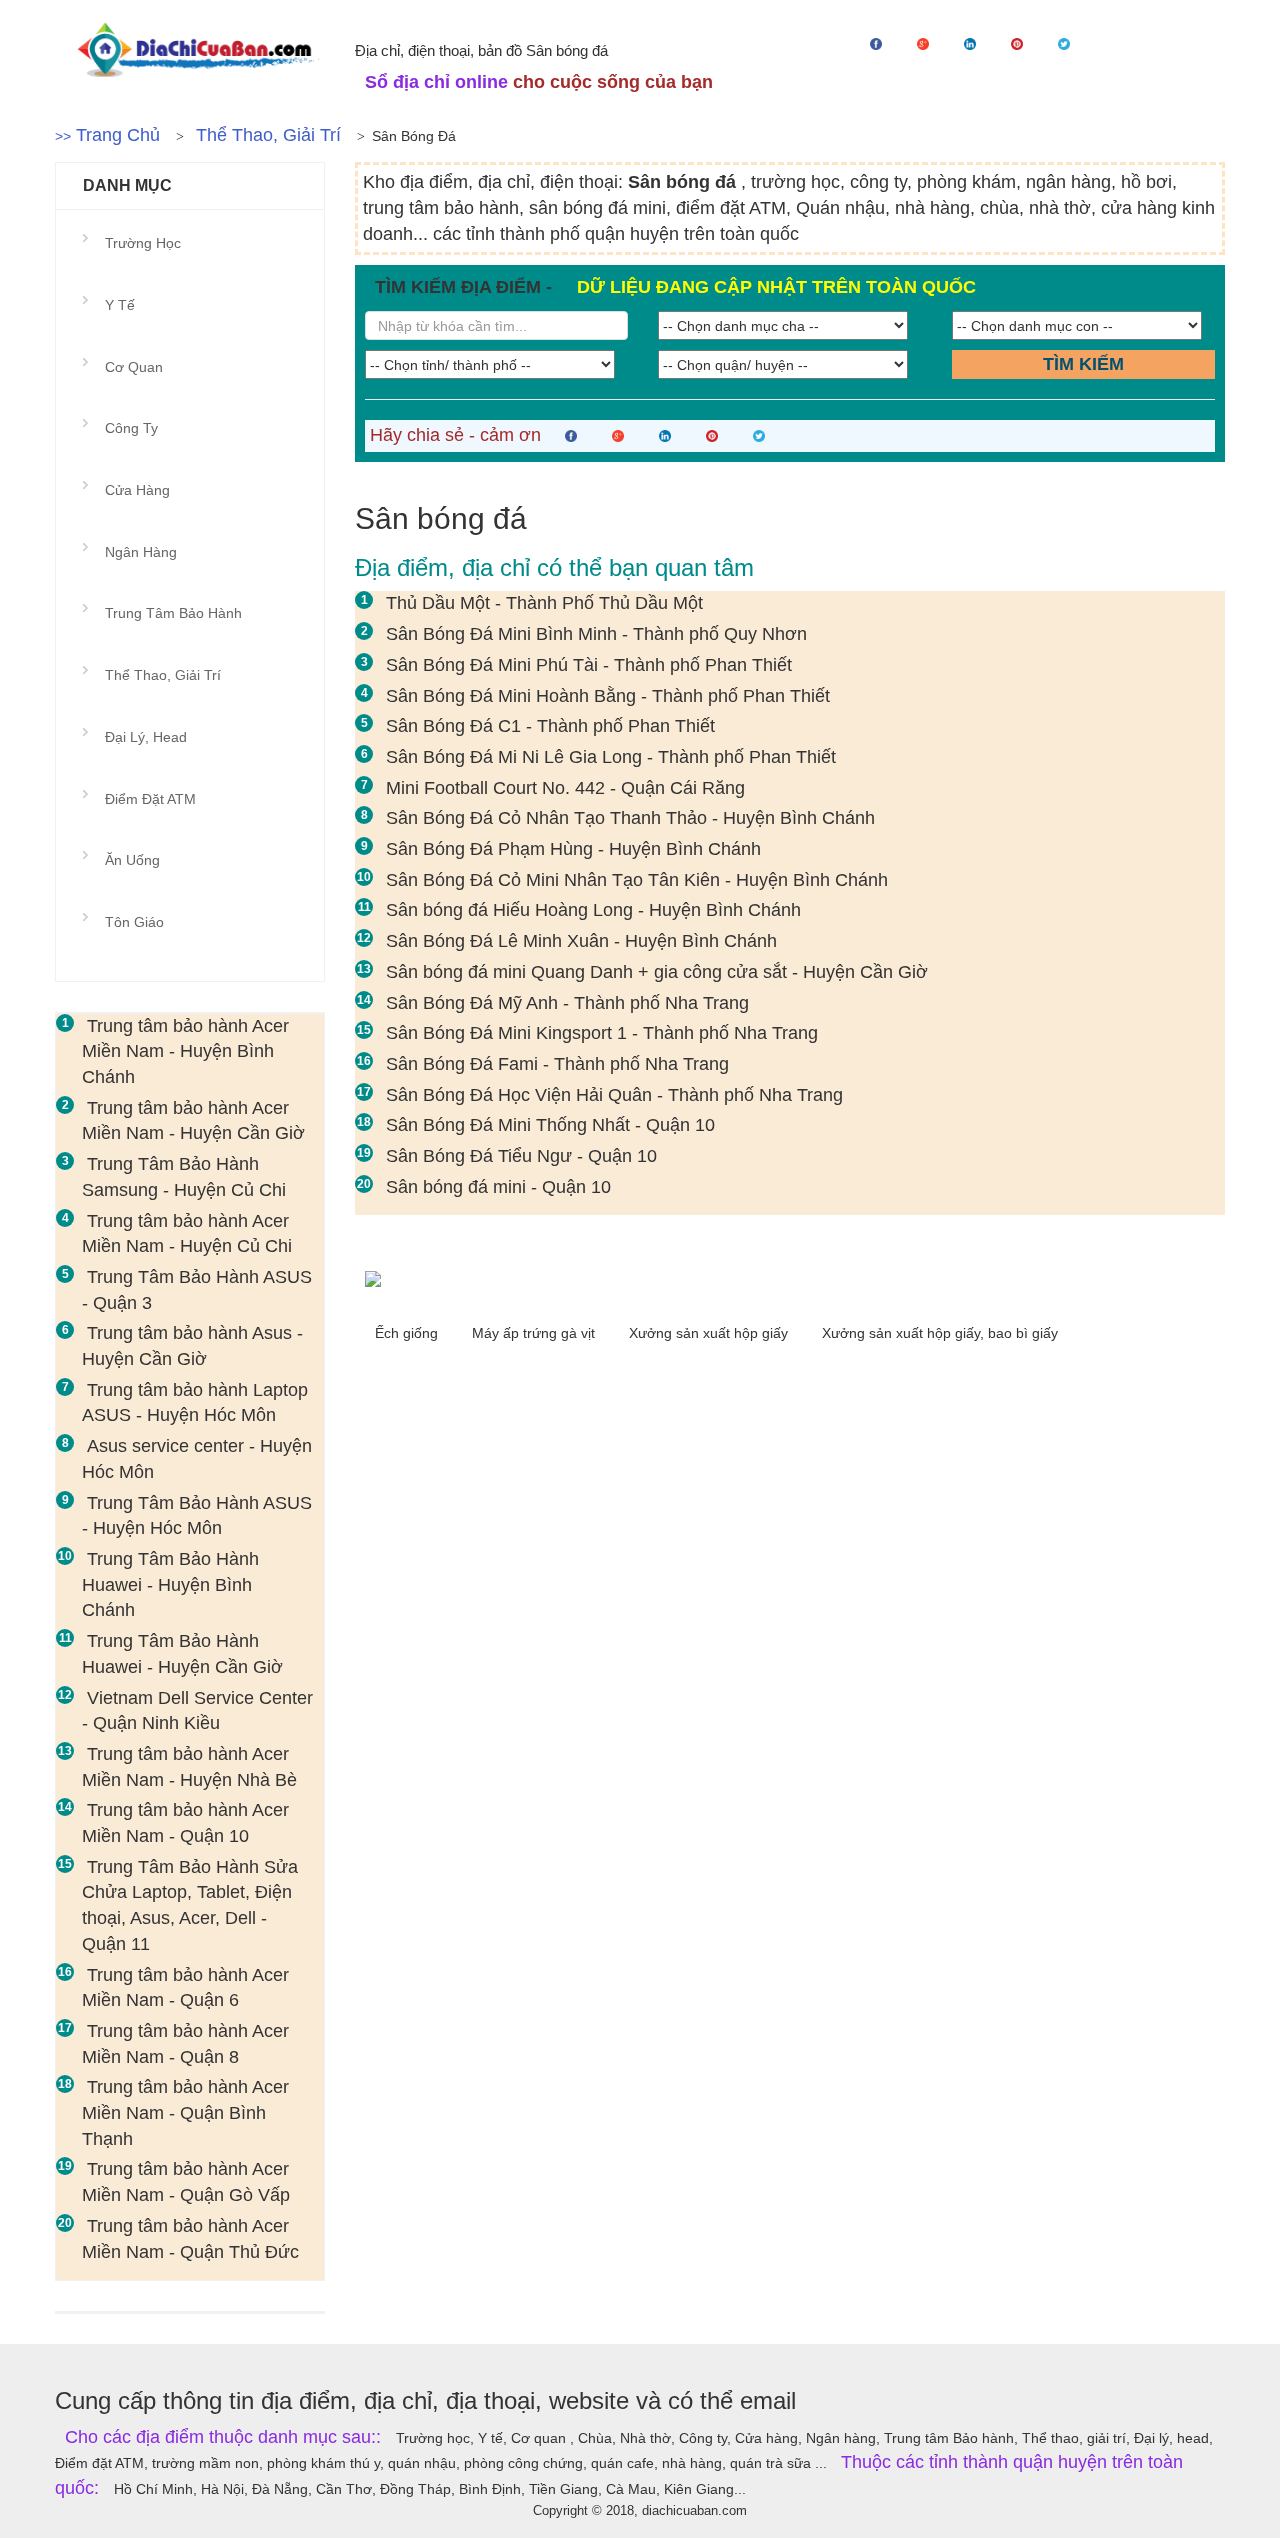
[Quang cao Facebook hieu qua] (790, 1278)
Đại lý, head (146, 737)
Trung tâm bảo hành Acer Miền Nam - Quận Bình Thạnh (185, 2112)
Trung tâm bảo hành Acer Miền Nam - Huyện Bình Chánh (185, 1051)
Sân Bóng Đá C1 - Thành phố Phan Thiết (550, 726)
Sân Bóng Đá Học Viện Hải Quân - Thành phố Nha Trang (614, 1095)
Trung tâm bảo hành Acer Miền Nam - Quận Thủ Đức (190, 2239)
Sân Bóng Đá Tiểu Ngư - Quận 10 (521, 1156)
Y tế (120, 305)
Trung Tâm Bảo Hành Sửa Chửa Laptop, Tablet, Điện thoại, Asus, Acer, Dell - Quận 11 (190, 1905)
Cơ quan (134, 367)
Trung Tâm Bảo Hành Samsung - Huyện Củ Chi (184, 1177)
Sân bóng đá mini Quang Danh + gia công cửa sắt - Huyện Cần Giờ (657, 972)
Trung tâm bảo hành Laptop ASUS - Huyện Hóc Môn (195, 1403)
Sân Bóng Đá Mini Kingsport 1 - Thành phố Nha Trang (602, 1033)
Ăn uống (132, 860)
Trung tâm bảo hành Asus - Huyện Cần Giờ (192, 1346)
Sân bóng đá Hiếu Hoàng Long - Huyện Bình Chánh (593, 910)
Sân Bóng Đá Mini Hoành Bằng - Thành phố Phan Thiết (608, 696)
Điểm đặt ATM (150, 799)
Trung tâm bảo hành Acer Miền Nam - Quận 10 (185, 1823)
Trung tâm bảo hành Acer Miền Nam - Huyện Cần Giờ (193, 1121)
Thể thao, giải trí (268, 135)
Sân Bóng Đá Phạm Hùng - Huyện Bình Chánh (573, 849)
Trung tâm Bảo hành (173, 613)
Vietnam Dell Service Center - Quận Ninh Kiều (197, 1711)
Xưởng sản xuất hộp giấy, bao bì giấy (940, 1333)
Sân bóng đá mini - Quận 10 (498, 1187)
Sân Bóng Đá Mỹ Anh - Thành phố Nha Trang (567, 1003)
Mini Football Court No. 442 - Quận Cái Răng (565, 788)
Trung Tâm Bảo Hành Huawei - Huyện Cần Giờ (182, 1654)
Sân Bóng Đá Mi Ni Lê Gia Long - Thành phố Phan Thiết (611, 757)
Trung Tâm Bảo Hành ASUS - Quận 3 (197, 1290)
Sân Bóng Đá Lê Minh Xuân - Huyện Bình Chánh (581, 941)
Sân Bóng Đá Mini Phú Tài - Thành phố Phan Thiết (589, 665)
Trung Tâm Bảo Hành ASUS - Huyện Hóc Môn (197, 1516)
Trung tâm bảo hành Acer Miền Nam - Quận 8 (185, 2044)
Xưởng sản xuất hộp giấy (710, 1333)
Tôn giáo (134, 922)
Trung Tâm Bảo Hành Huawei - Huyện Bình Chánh (170, 1584)
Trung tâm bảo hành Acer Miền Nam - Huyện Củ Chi (187, 1234)
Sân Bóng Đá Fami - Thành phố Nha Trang (557, 1064)
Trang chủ (118, 135)
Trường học (143, 243)
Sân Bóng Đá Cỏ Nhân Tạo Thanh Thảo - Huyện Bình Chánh (630, 818)
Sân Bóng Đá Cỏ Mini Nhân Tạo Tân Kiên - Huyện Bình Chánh (637, 880)
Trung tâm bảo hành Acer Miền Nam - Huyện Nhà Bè (189, 1767)
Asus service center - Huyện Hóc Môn (197, 1459)
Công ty (131, 428)
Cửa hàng (137, 490)
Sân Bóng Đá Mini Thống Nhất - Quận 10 (550, 1125)
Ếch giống (408, 1333)
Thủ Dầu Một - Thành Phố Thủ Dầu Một (544, 603)
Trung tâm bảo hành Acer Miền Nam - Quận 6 (185, 1988)
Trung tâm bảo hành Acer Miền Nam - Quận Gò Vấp (186, 2182)
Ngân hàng (141, 552)
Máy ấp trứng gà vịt (535, 1333)
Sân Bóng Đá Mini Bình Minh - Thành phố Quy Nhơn (596, 634)
